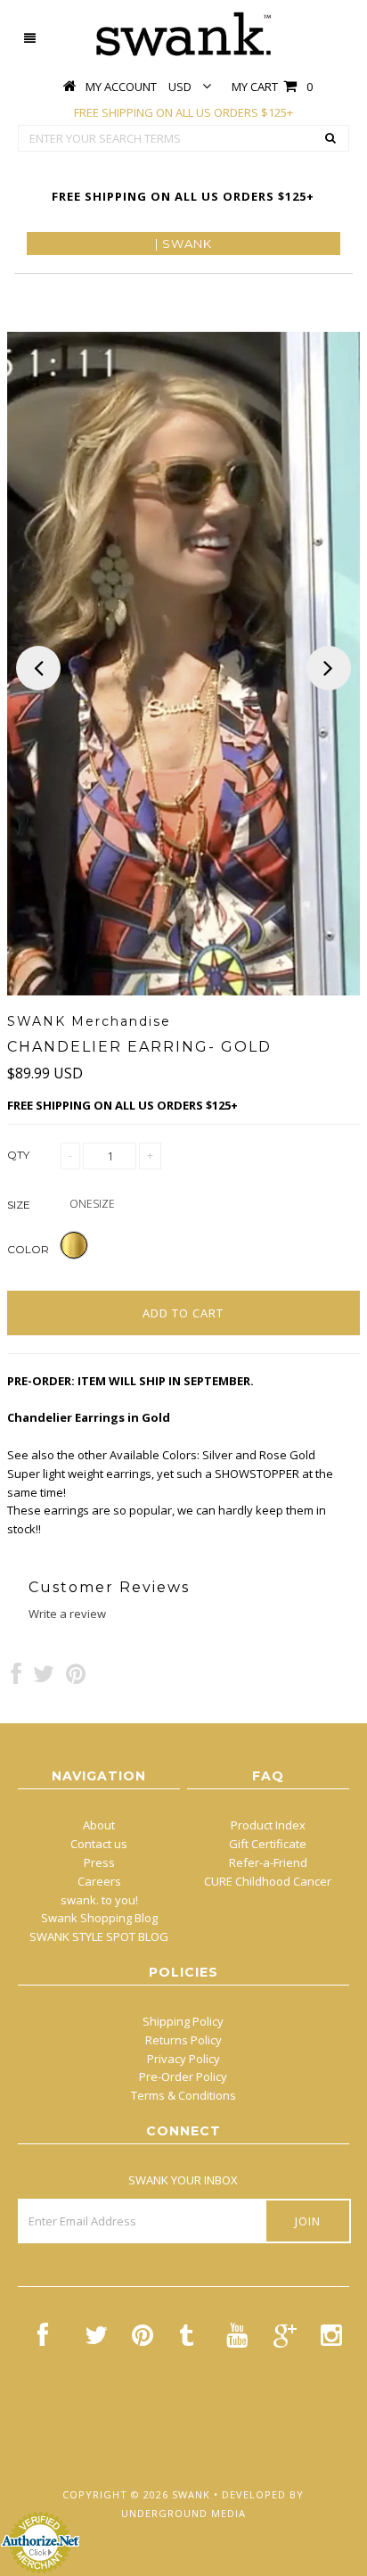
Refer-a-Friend (268, 1862)
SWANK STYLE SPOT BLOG (99, 1936)
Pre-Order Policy (183, 2076)
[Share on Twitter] (44, 1678)
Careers (99, 1881)
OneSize (92, 1204)
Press (99, 1862)
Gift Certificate (268, 1844)
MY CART (272, 87)
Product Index (268, 1825)
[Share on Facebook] (16, 1678)
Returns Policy (183, 2040)
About (99, 1825)
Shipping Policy (183, 2021)
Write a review (67, 1614)
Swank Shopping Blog (99, 1918)
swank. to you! (99, 1900)
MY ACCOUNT (121, 87)
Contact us (99, 1844)
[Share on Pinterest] (76, 1678)
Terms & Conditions (183, 2095)
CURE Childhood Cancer (268, 1881)
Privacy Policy (183, 2059)
